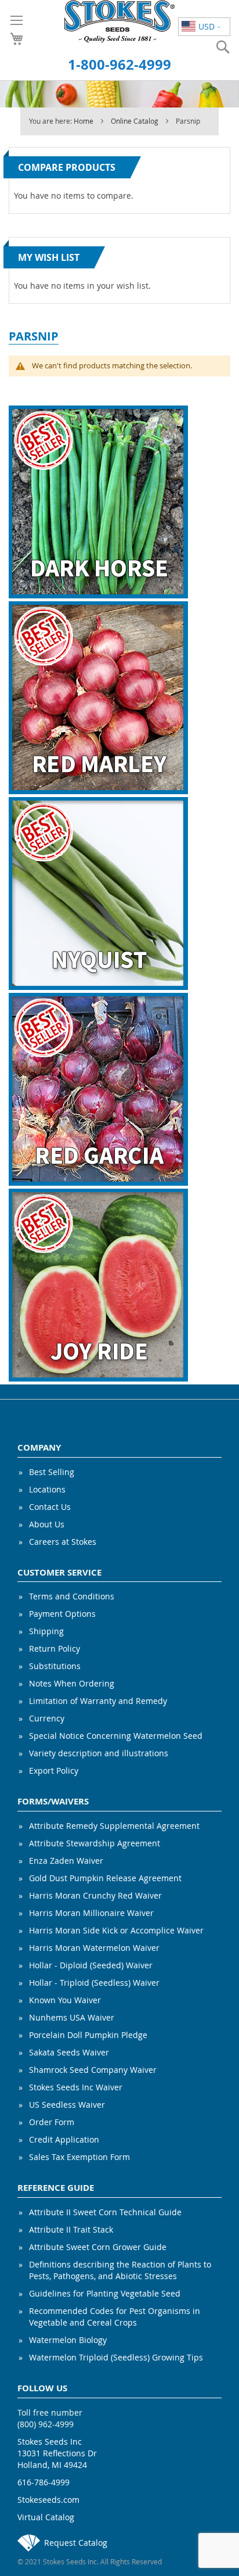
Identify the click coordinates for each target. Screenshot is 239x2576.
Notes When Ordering (72, 1683)
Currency (47, 1718)
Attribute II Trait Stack (71, 2229)
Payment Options (62, 1614)
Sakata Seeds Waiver (69, 2052)
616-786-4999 (44, 2482)
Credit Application (64, 2139)
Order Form (52, 2122)
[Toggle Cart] (17, 39)
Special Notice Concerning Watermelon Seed (116, 1736)
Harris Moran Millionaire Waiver (91, 1913)
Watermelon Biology (68, 2340)
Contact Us (50, 1507)
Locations (47, 1489)
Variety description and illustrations (99, 1753)
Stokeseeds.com (48, 2500)
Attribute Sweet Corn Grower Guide (98, 2247)
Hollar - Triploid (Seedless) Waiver (94, 1983)
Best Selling (52, 1472)
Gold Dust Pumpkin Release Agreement (105, 1878)
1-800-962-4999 (119, 64)
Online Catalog (135, 121)
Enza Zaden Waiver (66, 1861)
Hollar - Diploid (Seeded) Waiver (91, 1965)
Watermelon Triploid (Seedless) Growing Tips (116, 2357)
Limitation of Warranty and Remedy (98, 1701)
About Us (47, 1524)
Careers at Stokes (63, 1542)
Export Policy (54, 1770)
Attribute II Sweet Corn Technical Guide (105, 2212)
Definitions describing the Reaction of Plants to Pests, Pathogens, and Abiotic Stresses (120, 2270)
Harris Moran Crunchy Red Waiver (95, 1895)
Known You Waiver (65, 2000)
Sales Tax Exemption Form (79, 2157)
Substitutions (55, 1666)
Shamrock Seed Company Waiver (93, 2070)
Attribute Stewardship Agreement (95, 1843)
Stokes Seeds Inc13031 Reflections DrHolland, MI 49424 (57, 2453)
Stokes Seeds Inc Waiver (76, 2087)
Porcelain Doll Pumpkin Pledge (88, 2035)
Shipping (46, 1631)
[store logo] (120, 21)
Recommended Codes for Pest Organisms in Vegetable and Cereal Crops (115, 2317)
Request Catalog (76, 2543)
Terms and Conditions (72, 1596)
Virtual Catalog (46, 2517)
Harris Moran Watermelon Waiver (94, 1948)
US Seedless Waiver (67, 2105)
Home (84, 121)
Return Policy (55, 1648)
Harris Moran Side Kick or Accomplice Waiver (116, 1930)
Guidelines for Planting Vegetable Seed (105, 2293)
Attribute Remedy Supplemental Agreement (114, 1826)
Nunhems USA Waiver (72, 2017)
